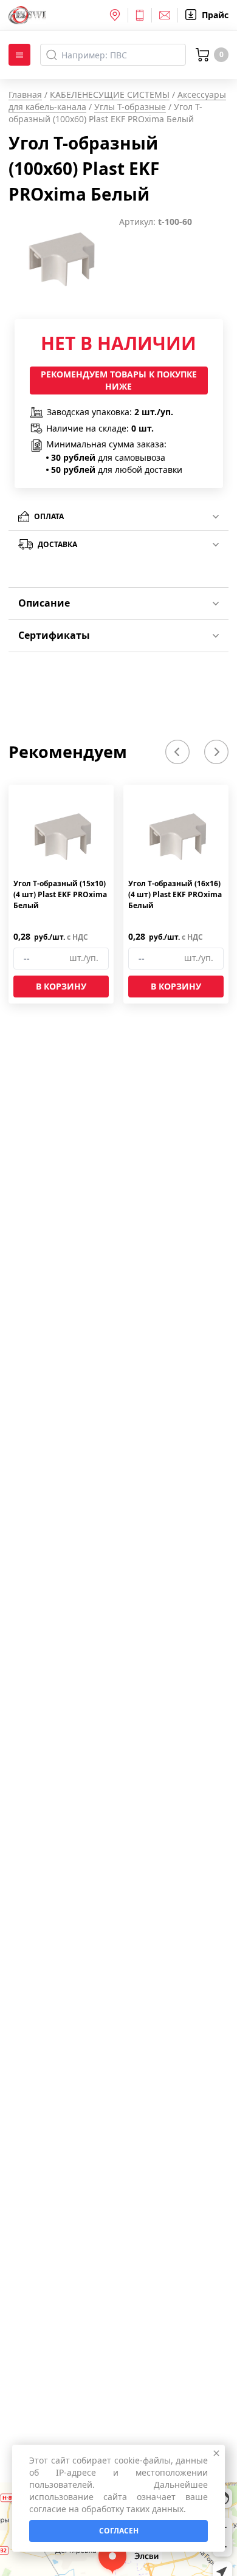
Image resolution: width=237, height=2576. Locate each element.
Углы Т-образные (130, 107)
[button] (177, 752)
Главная (25, 95)
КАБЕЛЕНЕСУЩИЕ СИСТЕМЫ (110, 95)
